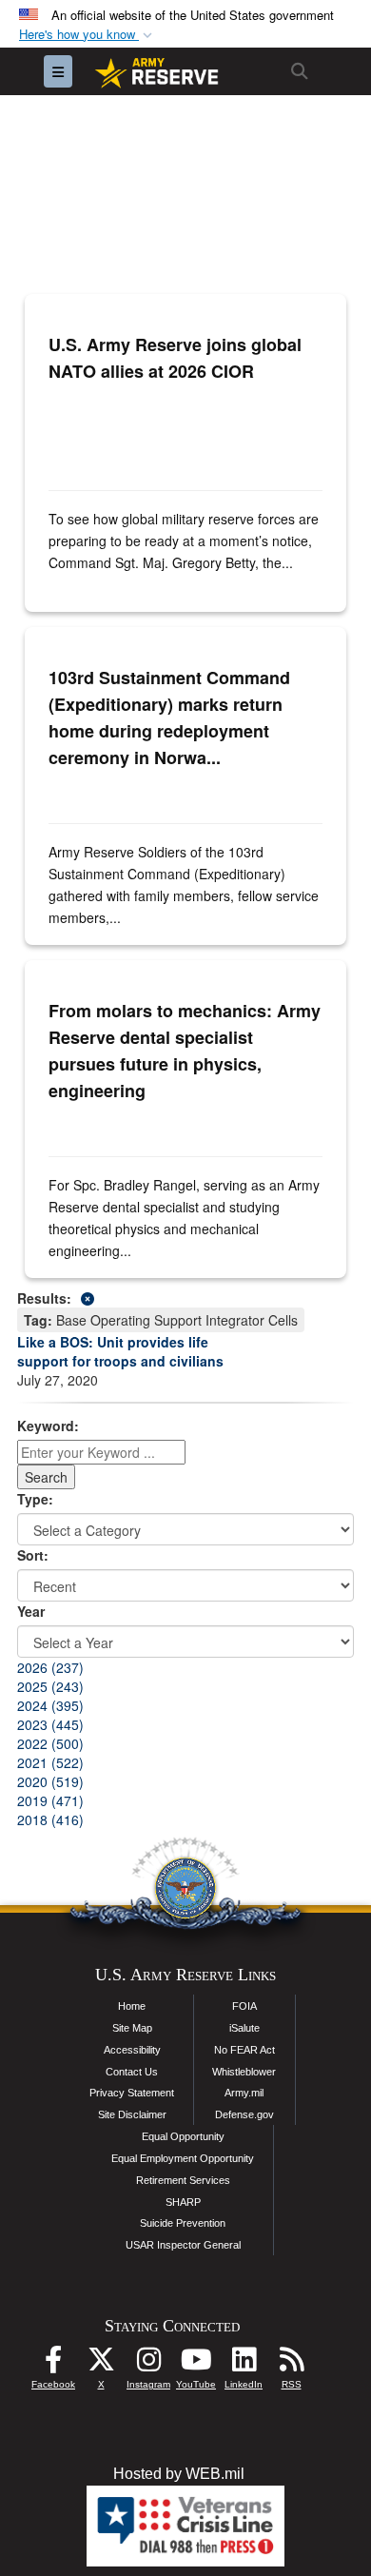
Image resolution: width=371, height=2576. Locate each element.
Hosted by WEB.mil (179, 2474)
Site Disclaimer (132, 2114)
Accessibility (132, 2050)
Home (132, 2006)
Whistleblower (244, 2072)
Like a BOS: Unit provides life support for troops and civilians (120, 1351)
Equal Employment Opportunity (183, 2158)
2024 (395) (50, 1705)
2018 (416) (50, 1819)
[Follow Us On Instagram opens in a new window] (148, 2364)
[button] (88, 35)
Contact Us (132, 2072)
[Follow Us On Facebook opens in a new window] (53, 2364)
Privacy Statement (132, 2093)
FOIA (244, 2006)
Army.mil (244, 2093)
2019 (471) (50, 1800)
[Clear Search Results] (185, 1297)
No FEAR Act (244, 2050)
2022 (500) (50, 1743)
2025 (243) (50, 1686)
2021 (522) (50, 1762)
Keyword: (48, 1426)
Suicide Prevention (183, 2223)
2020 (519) (50, 1781)
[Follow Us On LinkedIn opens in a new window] (244, 2364)
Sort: (33, 1555)
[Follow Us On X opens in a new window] (101, 2364)
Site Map (132, 2028)
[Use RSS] (291, 2364)
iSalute (244, 2028)
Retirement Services (183, 2180)
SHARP (183, 2202)
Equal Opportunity (183, 2136)
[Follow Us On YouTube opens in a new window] (196, 2364)
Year (31, 1611)
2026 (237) (50, 1667)
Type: (35, 1499)
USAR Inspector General (183, 2245)
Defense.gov (244, 2114)
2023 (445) (50, 1724)
